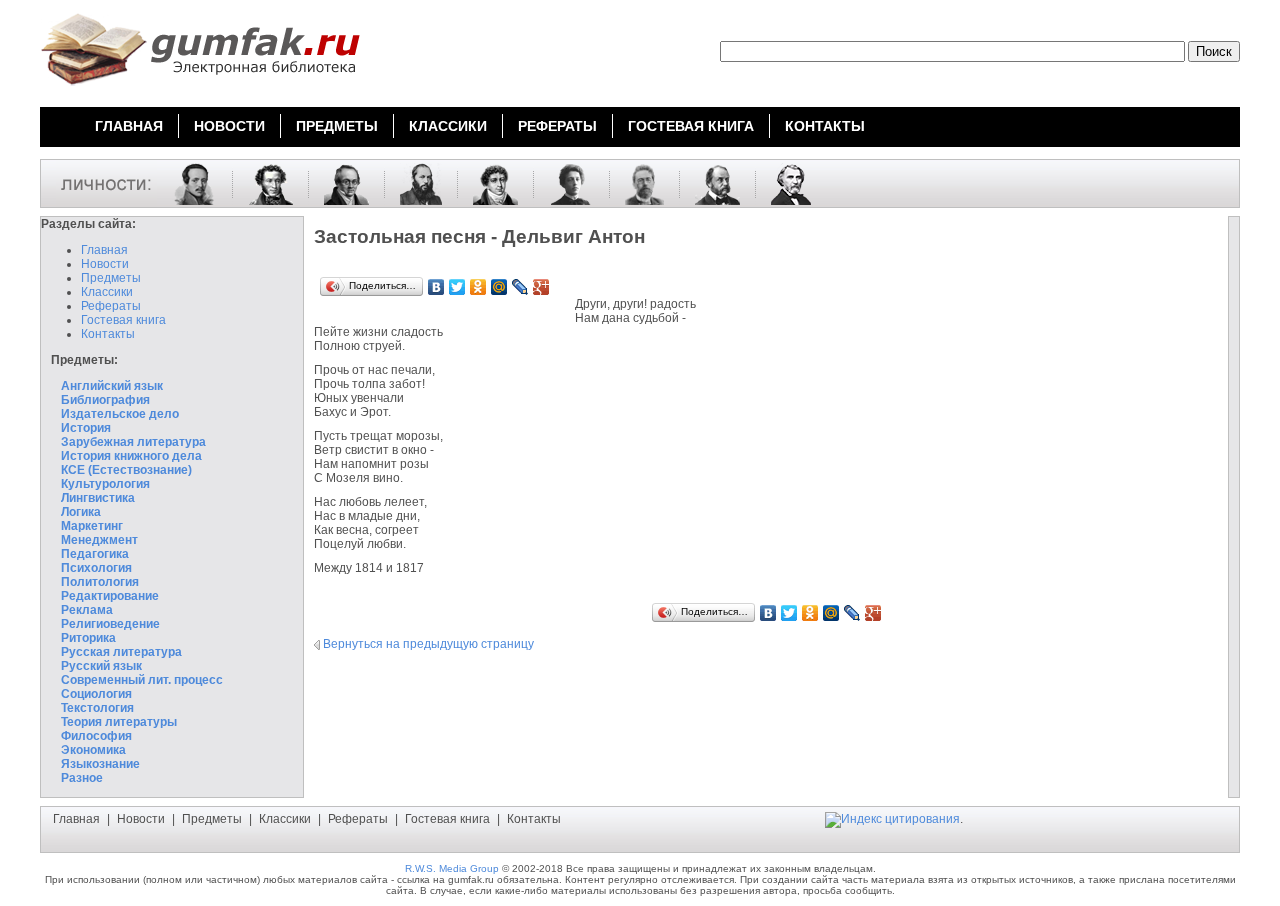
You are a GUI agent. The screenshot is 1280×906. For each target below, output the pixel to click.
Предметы (111, 278)
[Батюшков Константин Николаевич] (488, 183)
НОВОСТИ (229, 126)
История (86, 428)
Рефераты (111, 306)
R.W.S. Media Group (452, 868)
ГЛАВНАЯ (129, 126)
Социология (96, 694)
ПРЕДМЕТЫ (337, 126)
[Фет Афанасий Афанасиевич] (413, 183)
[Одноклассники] (478, 287)
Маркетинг (92, 526)
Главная (104, 250)
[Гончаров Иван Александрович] (710, 183)
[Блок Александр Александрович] (564, 183)
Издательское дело (120, 414)
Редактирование (110, 596)
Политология (100, 582)
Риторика (88, 638)
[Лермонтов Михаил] (187, 183)
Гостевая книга (123, 320)
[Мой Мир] (499, 287)
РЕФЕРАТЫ (557, 126)
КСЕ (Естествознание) (126, 470)
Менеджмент (99, 540)
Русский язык (101, 666)
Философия (96, 736)
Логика (81, 512)
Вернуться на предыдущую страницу (428, 644)
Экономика (93, 750)
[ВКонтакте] (436, 287)
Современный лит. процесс (142, 680)
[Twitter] (457, 287)
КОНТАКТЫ (825, 126)
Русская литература (121, 652)
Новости (105, 264)
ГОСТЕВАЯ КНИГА (691, 126)
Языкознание (100, 764)
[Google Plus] (541, 287)
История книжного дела (131, 456)
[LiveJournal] (520, 287)
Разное (82, 778)
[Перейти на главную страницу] (200, 88)
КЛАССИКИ (448, 126)
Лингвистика (98, 498)
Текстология (97, 708)
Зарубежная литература (133, 442)
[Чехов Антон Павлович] (637, 183)
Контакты (108, 334)
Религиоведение (110, 624)
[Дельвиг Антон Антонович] (339, 183)
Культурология (105, 484)
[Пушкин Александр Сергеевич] (263, 183)
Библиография (105, 400)
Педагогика (95, 554)
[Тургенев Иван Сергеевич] (783, 183)
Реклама (87, 610)
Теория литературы (119, 722)
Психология (96, 568)
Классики (107, 292)
